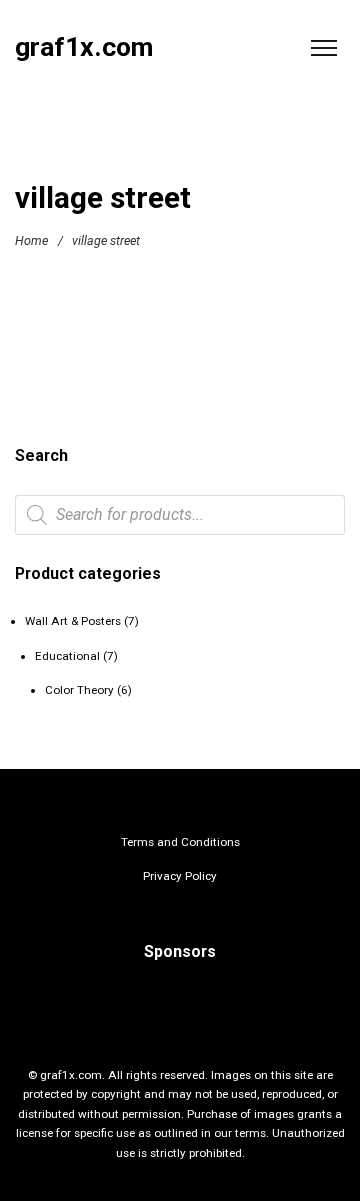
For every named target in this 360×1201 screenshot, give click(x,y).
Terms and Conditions (180, 842)
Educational (67, 656)
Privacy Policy (180, 876)
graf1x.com (84, 47)
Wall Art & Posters (73, 621)
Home (31, 240)
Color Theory (79, 690)
